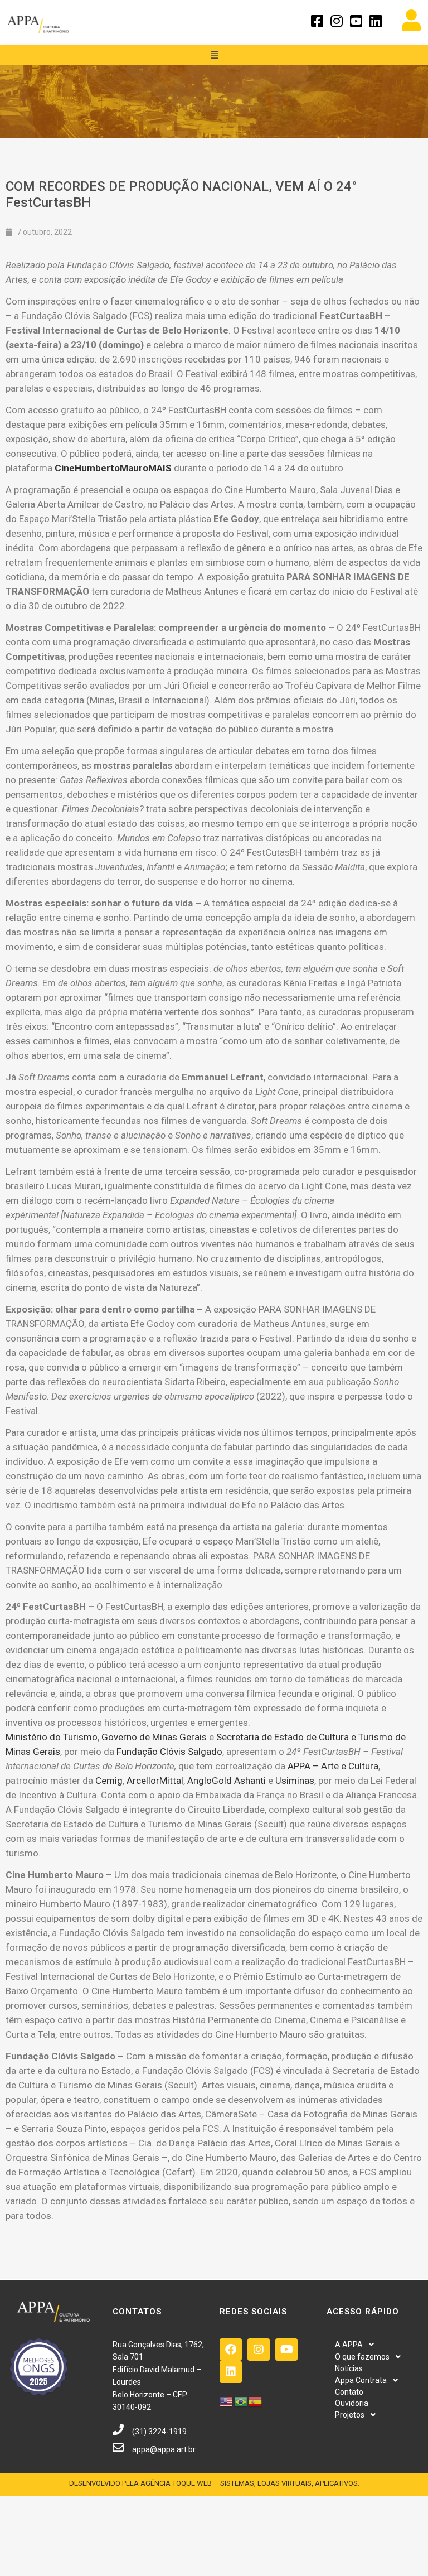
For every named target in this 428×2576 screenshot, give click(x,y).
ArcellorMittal (155, 1781)
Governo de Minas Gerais (154, 1737)
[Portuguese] (241, 2401)
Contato (349, 2392)
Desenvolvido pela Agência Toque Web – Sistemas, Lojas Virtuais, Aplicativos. (214, 2483)
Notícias (349, 2368)
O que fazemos (362, 2357)
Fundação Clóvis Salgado (169, 1752)
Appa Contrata (361, 2380)
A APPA (349, 2345)
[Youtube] (286, 2350)
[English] (227, 2401)
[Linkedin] (231, 2372)
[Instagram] (259, 2350)
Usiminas (295, 1781)
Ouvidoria (352, 2403)
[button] (214, 55)
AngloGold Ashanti (227, 1781)
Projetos (350, 2415)
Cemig (109, 1781)
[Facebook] (231, 2350)
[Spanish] (256, 2401)
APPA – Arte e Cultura (333, 1766)
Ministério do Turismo (52, 1737)
